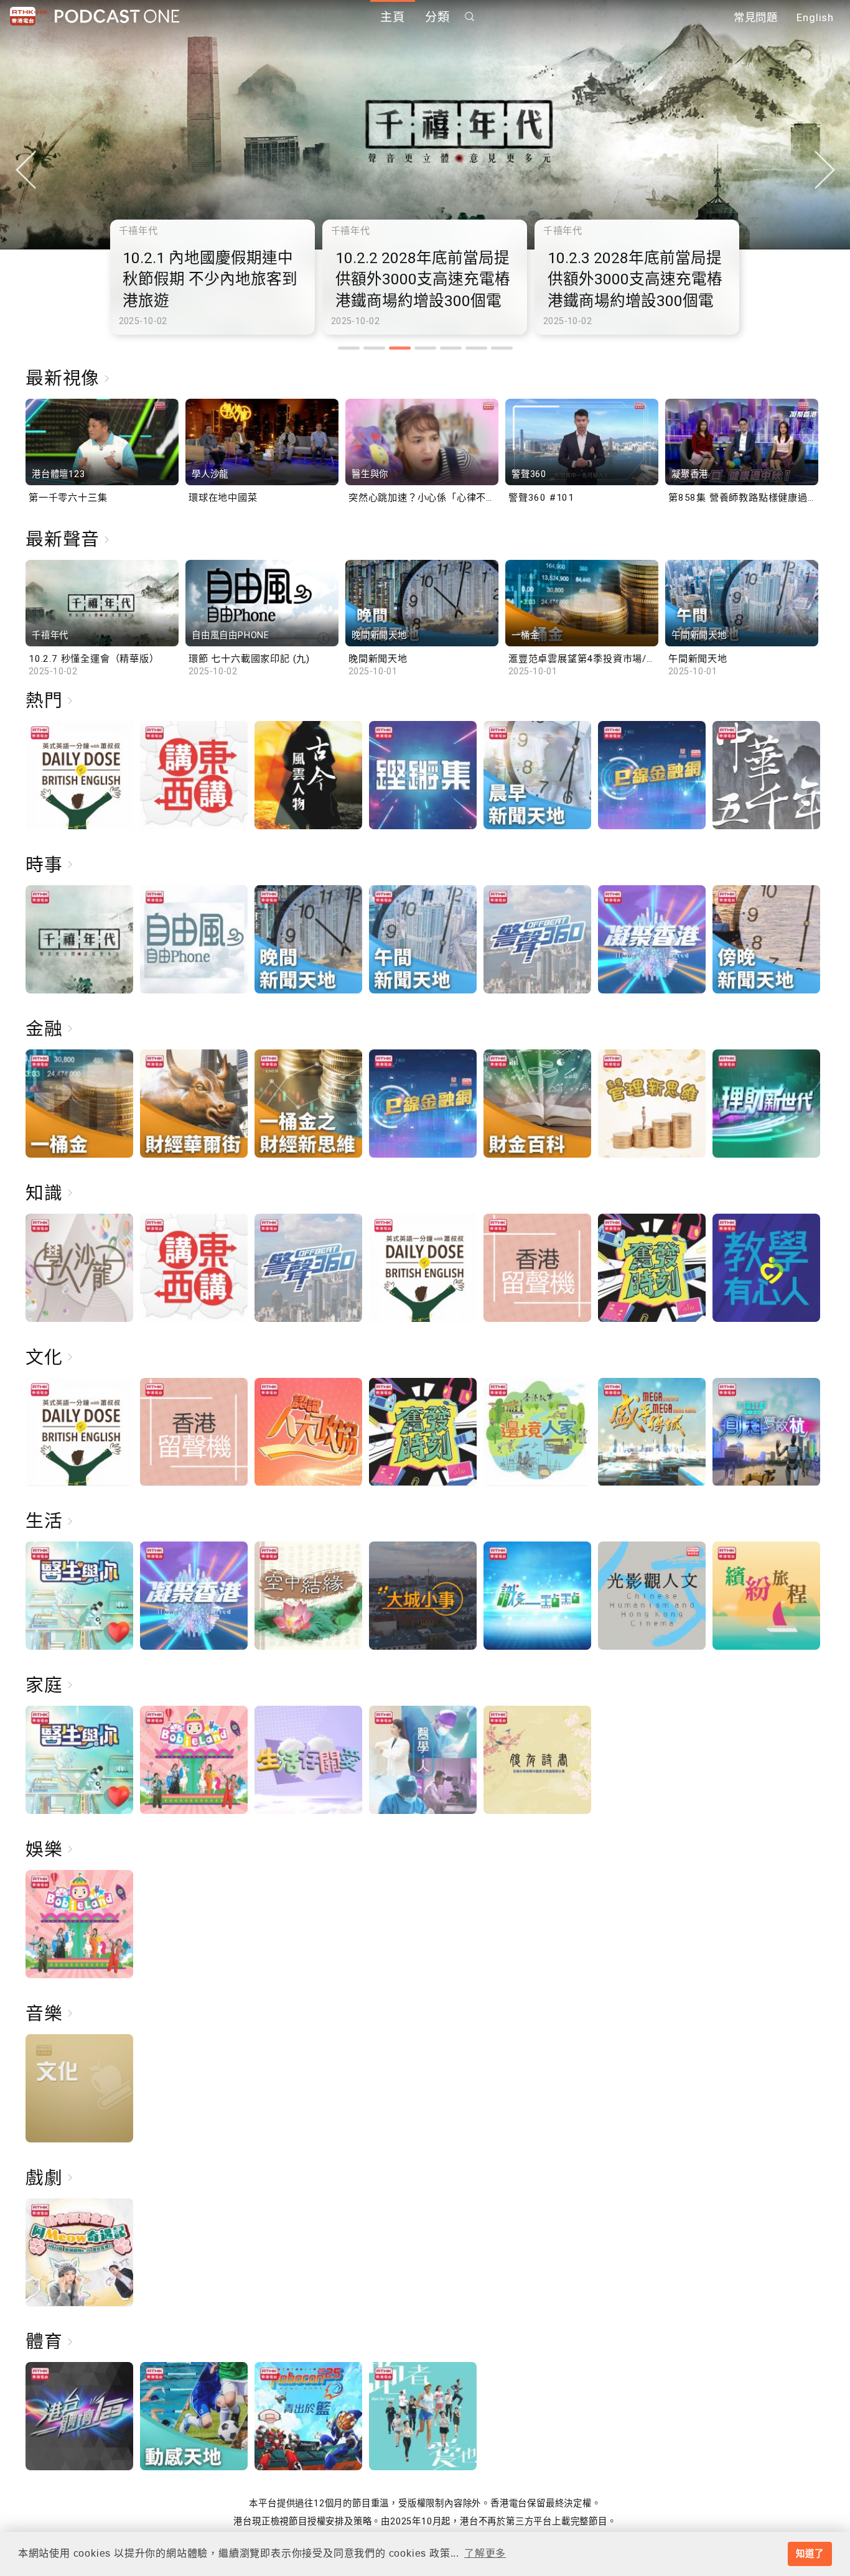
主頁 (393, 17)
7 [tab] (502, 348)
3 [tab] (400, 348)
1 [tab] (349, 348)
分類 (437, 17)
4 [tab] (425, 348)
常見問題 (756, 17)
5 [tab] (451, 348)
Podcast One (117, 16)
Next (824, 170)
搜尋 (470, 16)
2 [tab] (374, 348)
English (815, 17)
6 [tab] (476, 348)
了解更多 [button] (485, 2553)
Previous (26, 170)
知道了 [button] (810, 2554)
